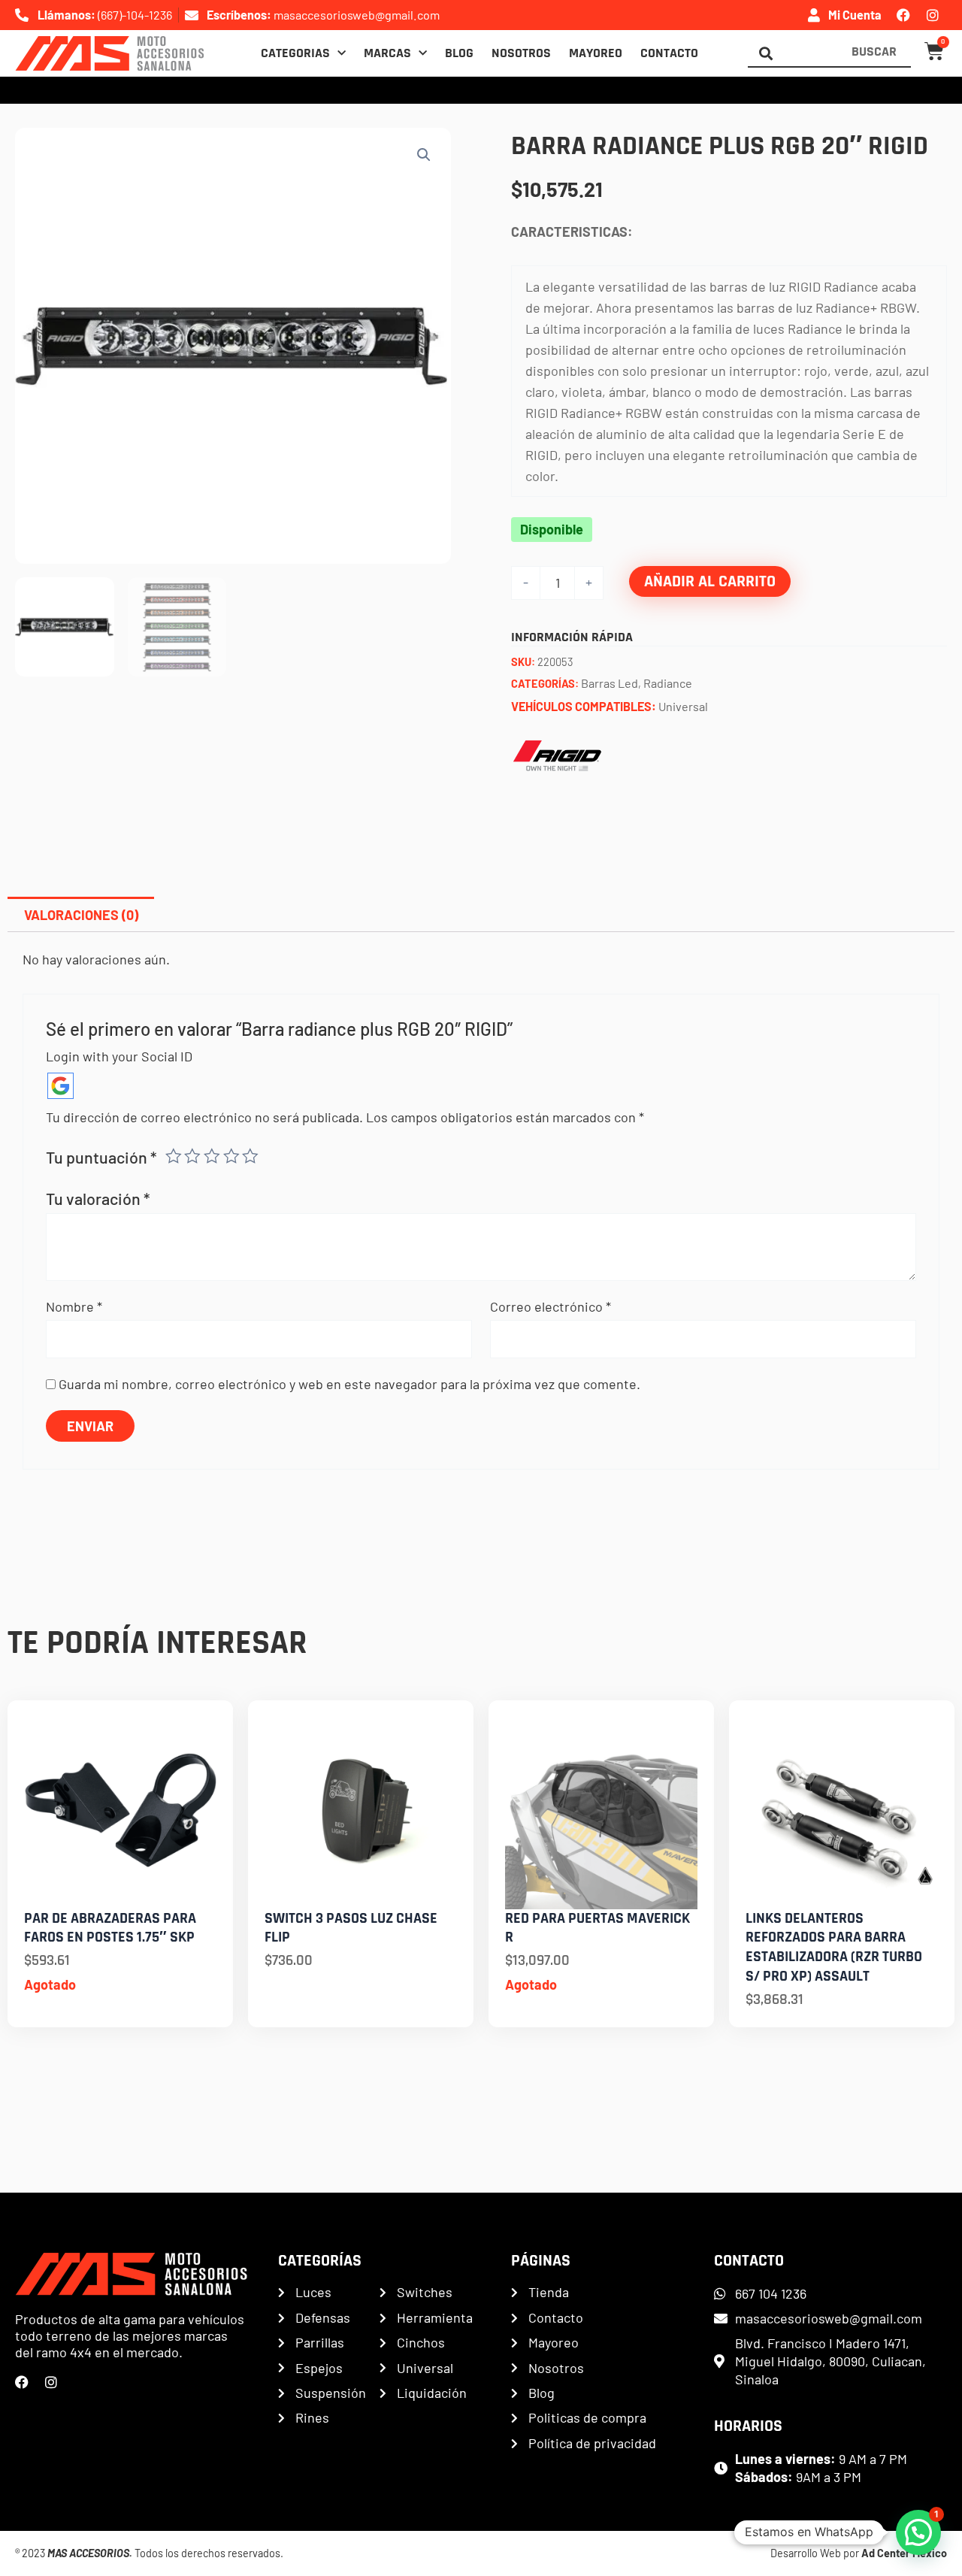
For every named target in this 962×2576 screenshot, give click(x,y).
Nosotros (521, 53)
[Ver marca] (557, 755)
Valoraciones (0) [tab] (81, 915)
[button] (424, 155)
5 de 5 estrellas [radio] (250, 1156)
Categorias (295, 53)
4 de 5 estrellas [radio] (231, 1156)
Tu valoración (98, 1198)
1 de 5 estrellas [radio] (174, 1156)
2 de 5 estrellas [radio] (192, 1156)
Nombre (74, 1306)
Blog (459, 53)
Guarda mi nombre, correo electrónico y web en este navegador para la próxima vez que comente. (349, 1384)
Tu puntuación (101, 1157)
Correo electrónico (551, 1306)
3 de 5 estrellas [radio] (212, 1156)
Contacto (669, 53)
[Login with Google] (61, 1086)
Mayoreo (596, 53)
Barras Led (610, 683)
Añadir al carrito (710, 581)
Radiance (668, 683)
